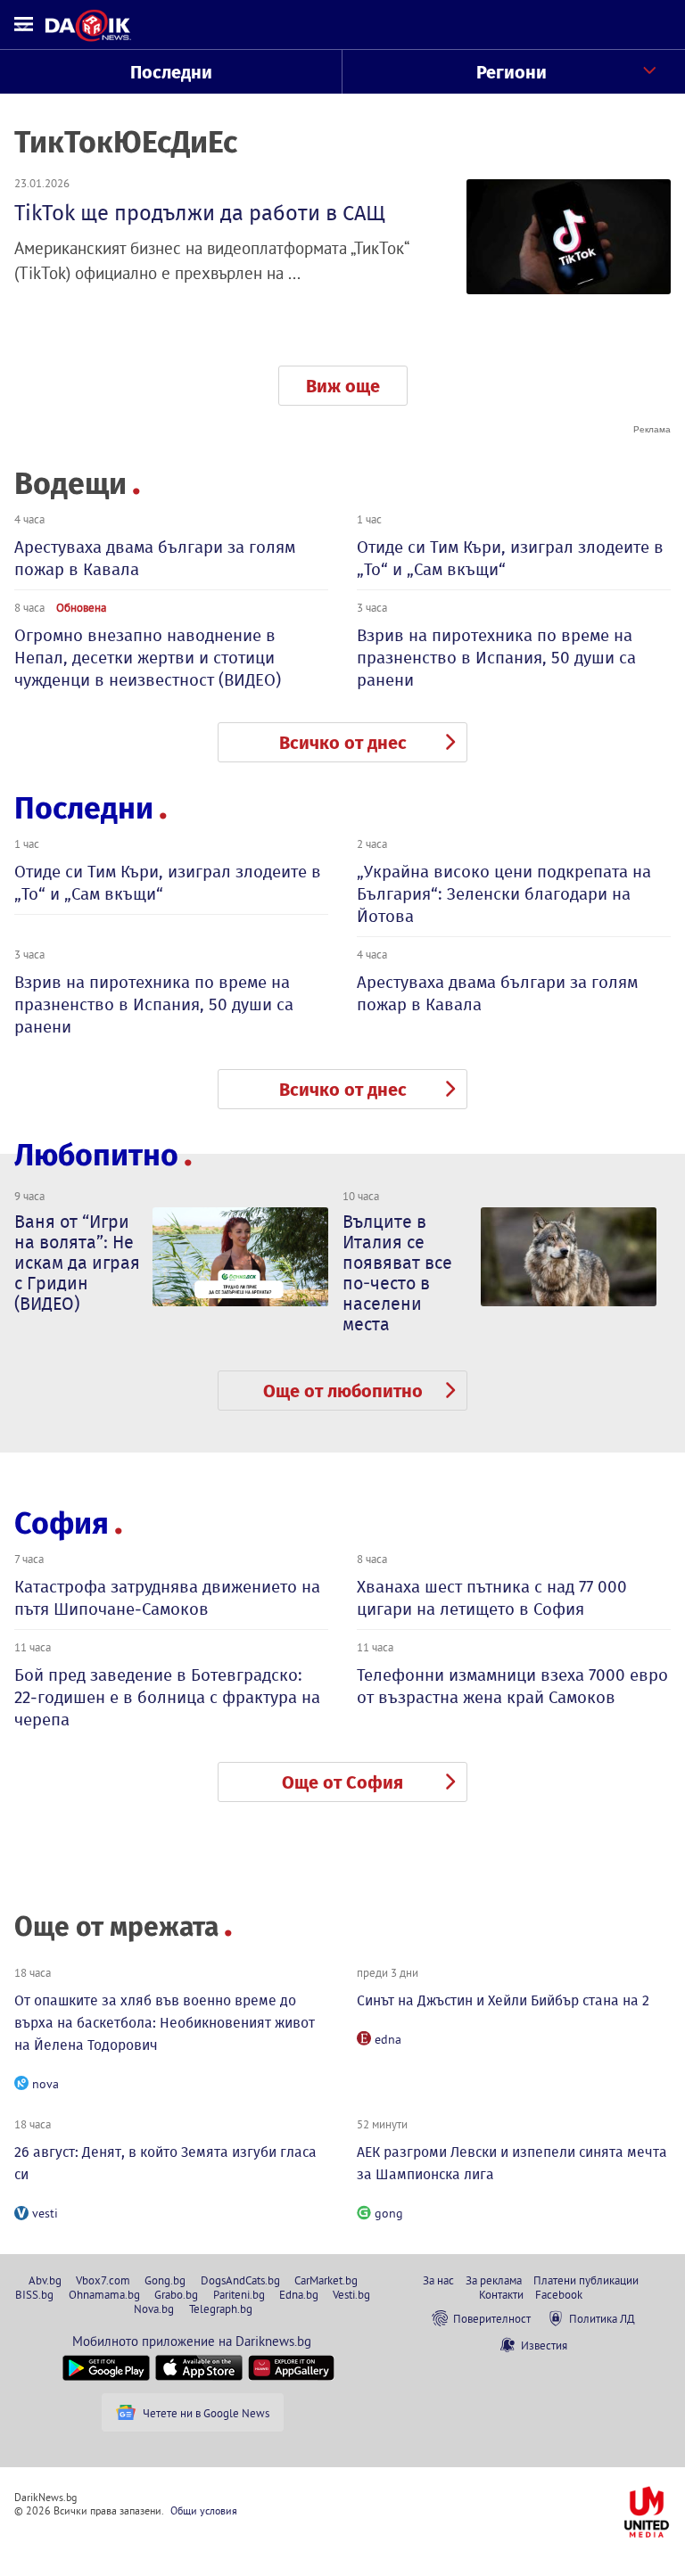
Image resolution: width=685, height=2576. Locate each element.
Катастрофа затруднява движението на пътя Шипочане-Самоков (167, 1598)
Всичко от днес (343, 743)
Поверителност (492, 2318)
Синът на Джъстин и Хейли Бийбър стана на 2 (503, 2000)
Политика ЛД (602, 2318)
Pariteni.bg (239, 2294)
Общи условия (204, 2510)
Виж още (343, 386)
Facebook (559, 2294)
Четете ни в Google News (206, 2413)
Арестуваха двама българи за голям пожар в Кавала (155, 558)
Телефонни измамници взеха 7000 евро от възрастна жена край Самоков (512, 1686)
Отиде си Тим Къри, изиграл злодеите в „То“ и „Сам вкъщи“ (510, 558)
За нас (438, 2280)
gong (389, 2213)
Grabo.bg (176, 2294)
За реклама (494, 2280)
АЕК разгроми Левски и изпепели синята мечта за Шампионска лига (512, 2163)
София (62, 1523)
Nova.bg (154, 2309)
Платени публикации (586, 2280)
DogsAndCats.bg (240, 2280)
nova (45, 2084)
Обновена (81, 607)
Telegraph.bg (221, 2309)
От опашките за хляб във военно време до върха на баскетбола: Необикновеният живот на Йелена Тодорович (165, 2023)
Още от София (342, 1782)
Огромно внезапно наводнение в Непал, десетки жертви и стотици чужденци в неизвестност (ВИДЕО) (148, 658)
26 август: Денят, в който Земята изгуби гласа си (165, 2163)
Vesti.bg (351, 2294)
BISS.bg (34, 2294)
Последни (171, 72)
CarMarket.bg (326, 2280)
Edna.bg (299, 2294)
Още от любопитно (343, 1391)
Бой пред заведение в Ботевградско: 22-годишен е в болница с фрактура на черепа (167, 1697)
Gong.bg (165, 2280)
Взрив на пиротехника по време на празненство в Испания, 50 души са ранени (496, 658)
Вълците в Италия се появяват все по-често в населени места (397, 1273)
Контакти (501, 2294)
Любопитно (96, 1155)
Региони (512, 72)
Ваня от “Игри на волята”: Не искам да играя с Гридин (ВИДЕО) (77, 1263)
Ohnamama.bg (104, 2294)
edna (388, 2039)
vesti (45, 2213)
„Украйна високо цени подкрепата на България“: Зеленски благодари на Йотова (504, 894)
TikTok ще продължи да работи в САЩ (200, 213)
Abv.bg (45, 2280)
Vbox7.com (103, 2280)
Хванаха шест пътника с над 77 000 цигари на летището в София (492, 1598)
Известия (544, 2345)
